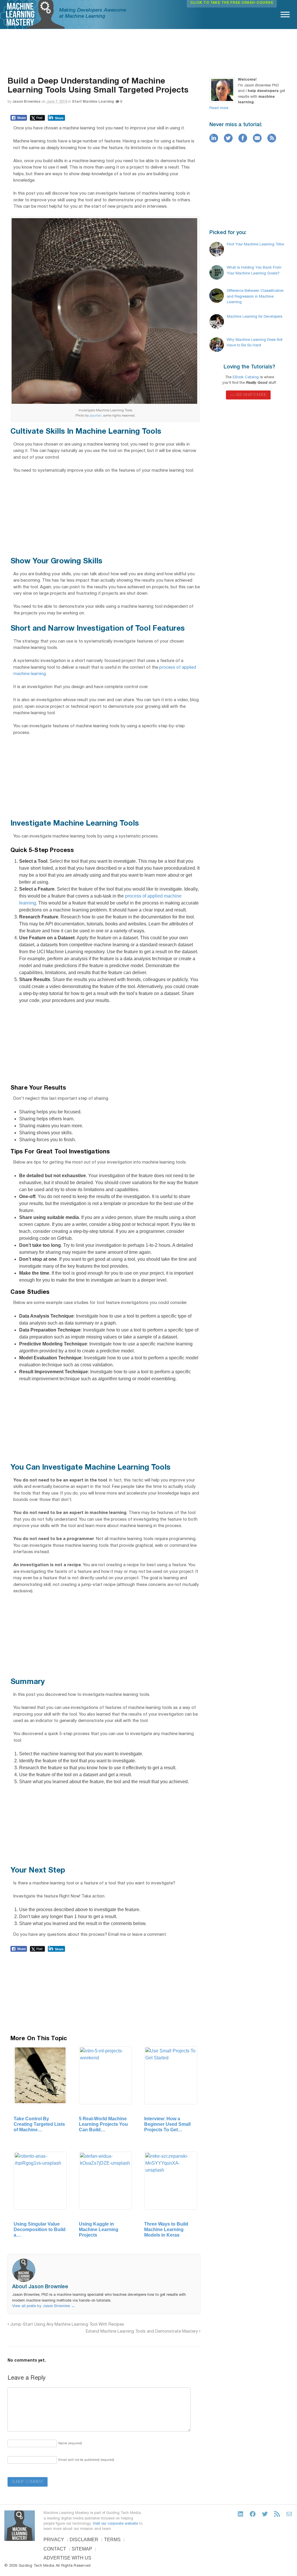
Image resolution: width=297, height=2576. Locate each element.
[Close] (161, 951)
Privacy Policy (142, 974)
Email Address (140, 965)
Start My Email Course (148, 979)
